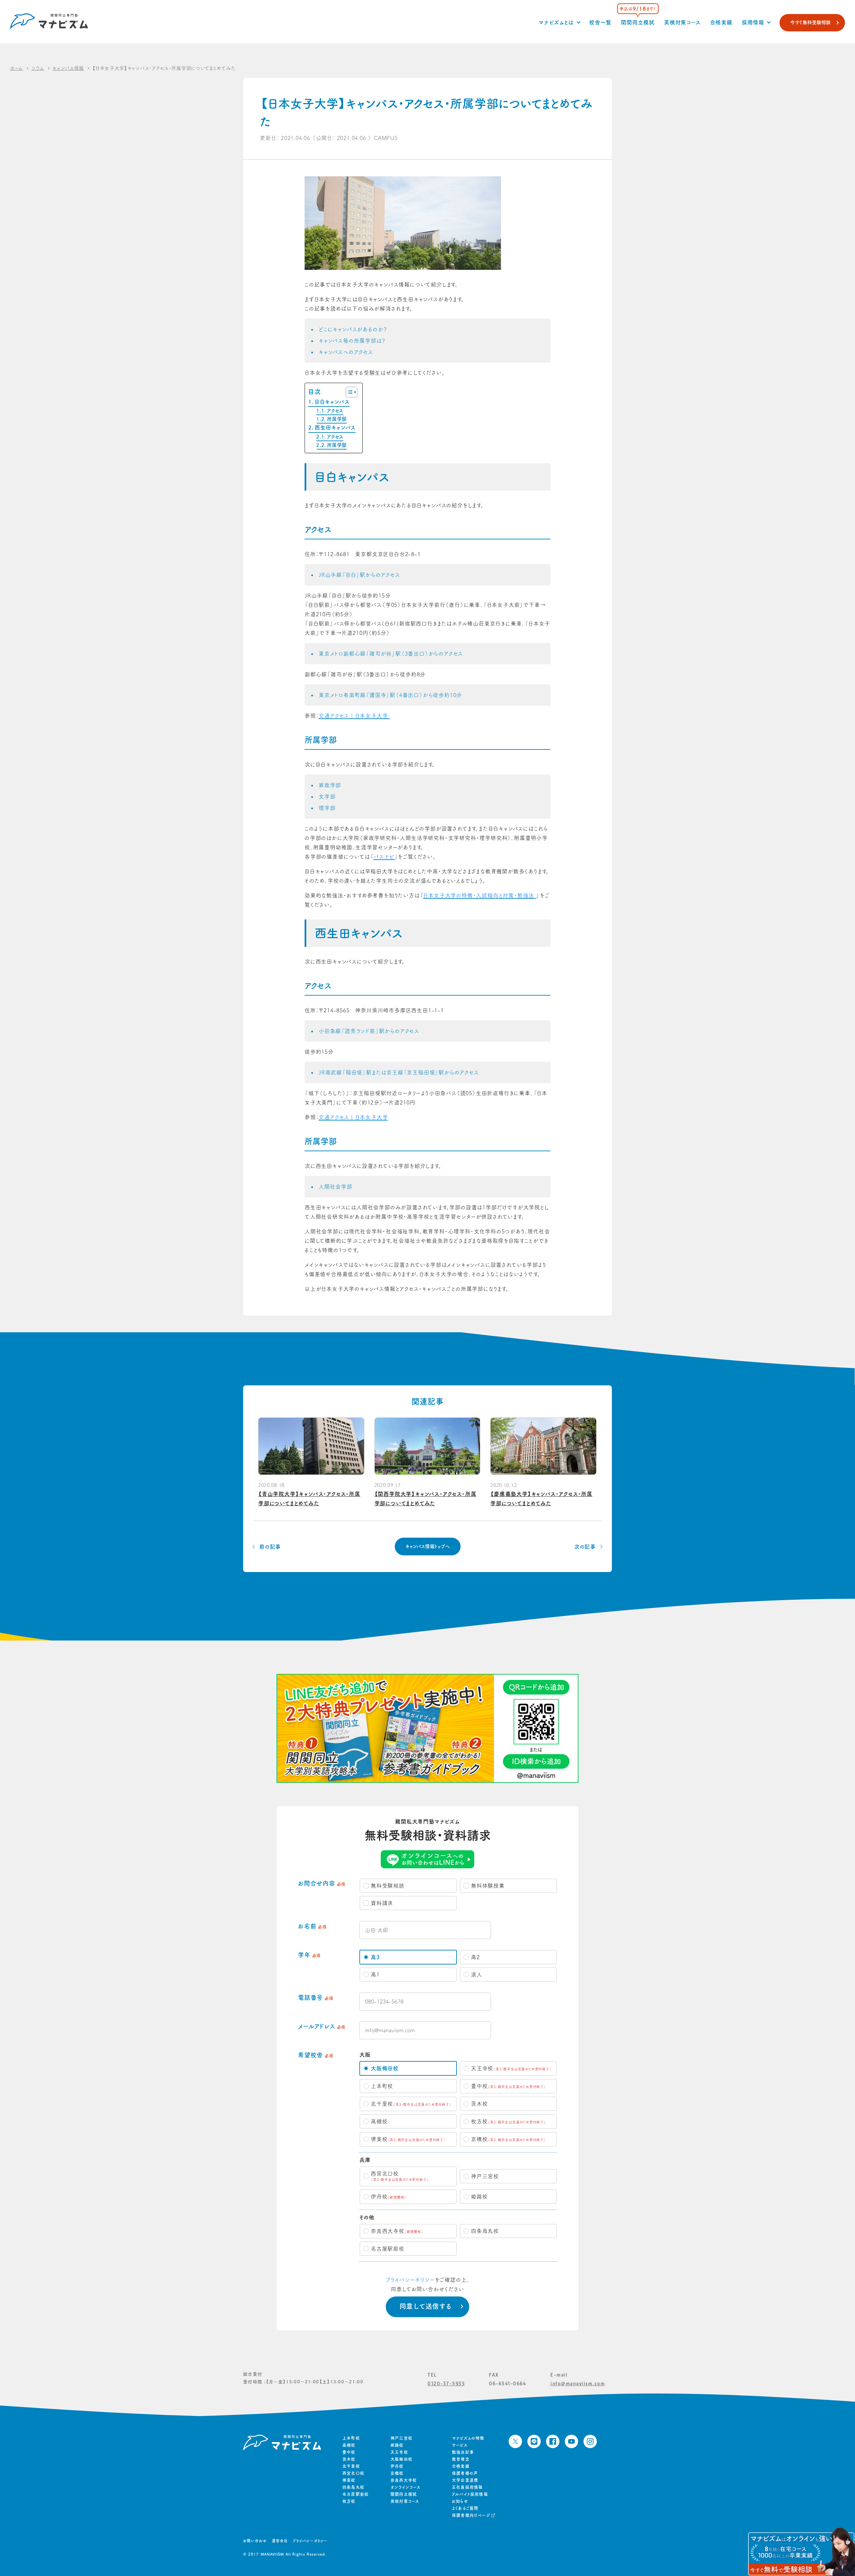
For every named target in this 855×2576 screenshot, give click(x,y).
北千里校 (351, 2466)
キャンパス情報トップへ (428, 1546)
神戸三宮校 (401, 2438)
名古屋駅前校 (356, 2494)
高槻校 (349, 2445)
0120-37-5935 (446, 2383)
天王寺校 (399, 2452)
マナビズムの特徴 (468, 2438)
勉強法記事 (463, 2452)
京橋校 (397, 2473)
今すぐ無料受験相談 (810, 22)
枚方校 (349, 2501)
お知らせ (460, 2501)
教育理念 (461, 2459)
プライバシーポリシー (410, 2280)
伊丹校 (397, 2466)
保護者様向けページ (471, 2515)
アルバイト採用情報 (470, 2494)
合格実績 (721, 22)
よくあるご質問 (465, 2508)
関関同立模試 (638, 22)
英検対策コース (682, 22)
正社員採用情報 (467, 2487)
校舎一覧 (600, 22)
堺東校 (349, 2480)
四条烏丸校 (353, 2487)
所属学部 (337, 419)
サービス (460, 2445)
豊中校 (349, 2452)
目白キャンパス (332, 402)
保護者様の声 (465, 2473)
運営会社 (280, 2541)
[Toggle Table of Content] (348, 392)
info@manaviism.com (578, 2383)
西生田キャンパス (335, 427)
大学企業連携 (465, 2480)
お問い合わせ (255, 2541)
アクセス (335, 411)
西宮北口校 (353, 2473)
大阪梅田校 (401, 2459)
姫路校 (397, 2445)
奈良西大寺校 (404, 2480)
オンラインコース (406, 2487)
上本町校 (351, 2438)
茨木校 (349, 2459)
